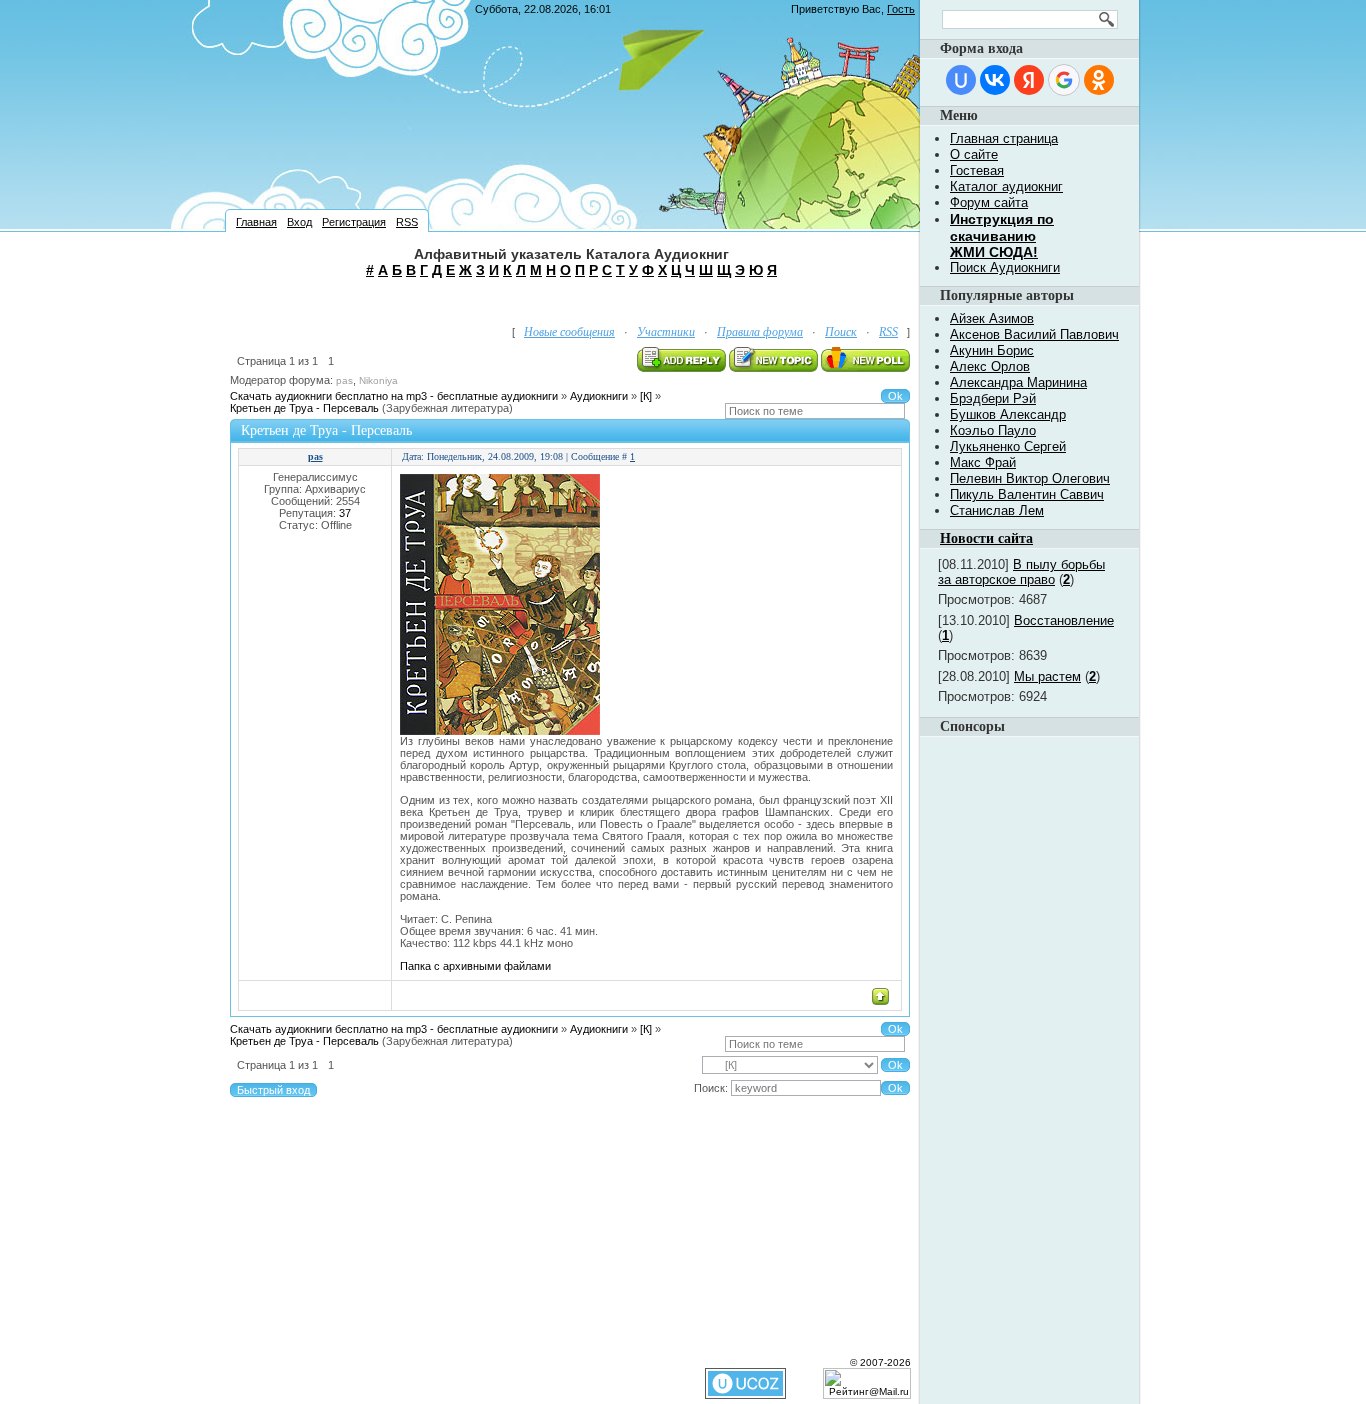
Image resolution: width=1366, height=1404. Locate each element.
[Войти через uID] (961, 80)
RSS (407, 222)
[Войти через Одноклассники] (1099, 80)
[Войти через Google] (1064, 80)
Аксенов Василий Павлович (1034, 334)
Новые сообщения (569, 332)
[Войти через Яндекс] (1029, 80)
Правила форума (760, 332)
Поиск (841, 332)
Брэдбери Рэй (993, 398)
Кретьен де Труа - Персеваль (304, 408)
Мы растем (1047, 676)
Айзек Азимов (992, 318)
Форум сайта (989, 202)
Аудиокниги (599, 396)
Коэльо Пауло (993, 430)
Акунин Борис (992, 350)
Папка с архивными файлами (475, 966)
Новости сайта (986, 538)
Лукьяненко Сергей (1008, 446)
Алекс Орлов (990, 366)
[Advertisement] (572, 299)
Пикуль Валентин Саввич (1027, 494)
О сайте (974, 154)
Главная (256, 222)
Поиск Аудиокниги (1005, 267)
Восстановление (1064, 620)
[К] (646, 396)
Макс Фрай (983, 462)
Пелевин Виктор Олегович (1030, 478)
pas (344, 380)
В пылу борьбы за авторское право (1021, 572)
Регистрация (354, 222)
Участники (666, 332)
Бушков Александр (1008, 414)
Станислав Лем (997, 510)
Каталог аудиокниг (1006, 186)
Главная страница (1004, 138)
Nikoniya (378, 380)
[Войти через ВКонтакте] (995, 80)
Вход (299, 222)
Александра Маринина (1018, 382)
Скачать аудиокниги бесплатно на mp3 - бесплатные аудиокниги (394, 396)
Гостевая (977, 170)
